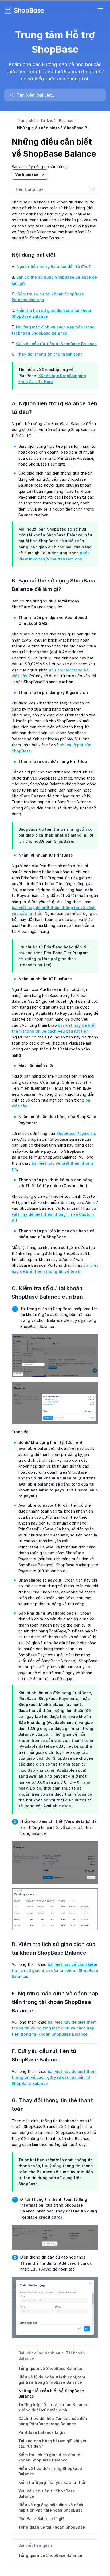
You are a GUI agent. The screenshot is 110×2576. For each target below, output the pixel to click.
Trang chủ (26, 121)
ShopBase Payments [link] (76, 1133)
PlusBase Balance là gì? (42, 2519)
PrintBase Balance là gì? (42, 2432)
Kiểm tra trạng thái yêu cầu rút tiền (52, 2482)
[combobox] (50, 189)
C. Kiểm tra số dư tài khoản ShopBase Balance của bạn (51, 1293)
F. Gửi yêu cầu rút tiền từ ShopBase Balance (44, 2055)
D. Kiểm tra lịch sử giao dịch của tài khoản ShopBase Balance (54, 1949)
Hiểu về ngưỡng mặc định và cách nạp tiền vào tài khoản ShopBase (51, 2507)
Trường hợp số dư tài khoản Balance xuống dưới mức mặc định (53, 2407)
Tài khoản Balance (57, 121)
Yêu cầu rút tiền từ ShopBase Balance (47, 2494)
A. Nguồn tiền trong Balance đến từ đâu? (54, 408)
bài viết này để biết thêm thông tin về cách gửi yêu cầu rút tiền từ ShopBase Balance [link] (54, 2077)
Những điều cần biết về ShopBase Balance (51, 2393)
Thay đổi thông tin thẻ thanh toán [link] (50, 354)
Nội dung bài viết (37, 255)
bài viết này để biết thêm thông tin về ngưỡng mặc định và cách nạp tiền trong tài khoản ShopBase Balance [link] (54, 2028)
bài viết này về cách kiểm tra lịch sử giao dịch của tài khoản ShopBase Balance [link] (55, 1970)
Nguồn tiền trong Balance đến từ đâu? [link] (54, 266)
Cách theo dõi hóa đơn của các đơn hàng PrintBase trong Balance (53, 2421)
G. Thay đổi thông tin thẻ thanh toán (53, 2105)
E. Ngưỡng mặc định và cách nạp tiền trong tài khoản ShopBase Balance (55, 2002)
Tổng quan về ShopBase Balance (50, 2368)
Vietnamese (27, 174)
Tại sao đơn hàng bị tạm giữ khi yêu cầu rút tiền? (53, 2443)
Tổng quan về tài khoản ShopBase (52, 2527)
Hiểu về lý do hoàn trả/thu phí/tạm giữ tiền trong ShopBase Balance (52, 2380)
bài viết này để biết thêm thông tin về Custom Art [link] (55, 1214)
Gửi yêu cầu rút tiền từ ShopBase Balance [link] (56, 344)
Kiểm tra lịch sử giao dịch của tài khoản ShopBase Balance (50, 2457)
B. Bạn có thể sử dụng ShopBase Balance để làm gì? (54, 585)
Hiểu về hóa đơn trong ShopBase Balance (50, 2471)
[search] (58, 95)
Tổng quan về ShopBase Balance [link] (50, 2555)
